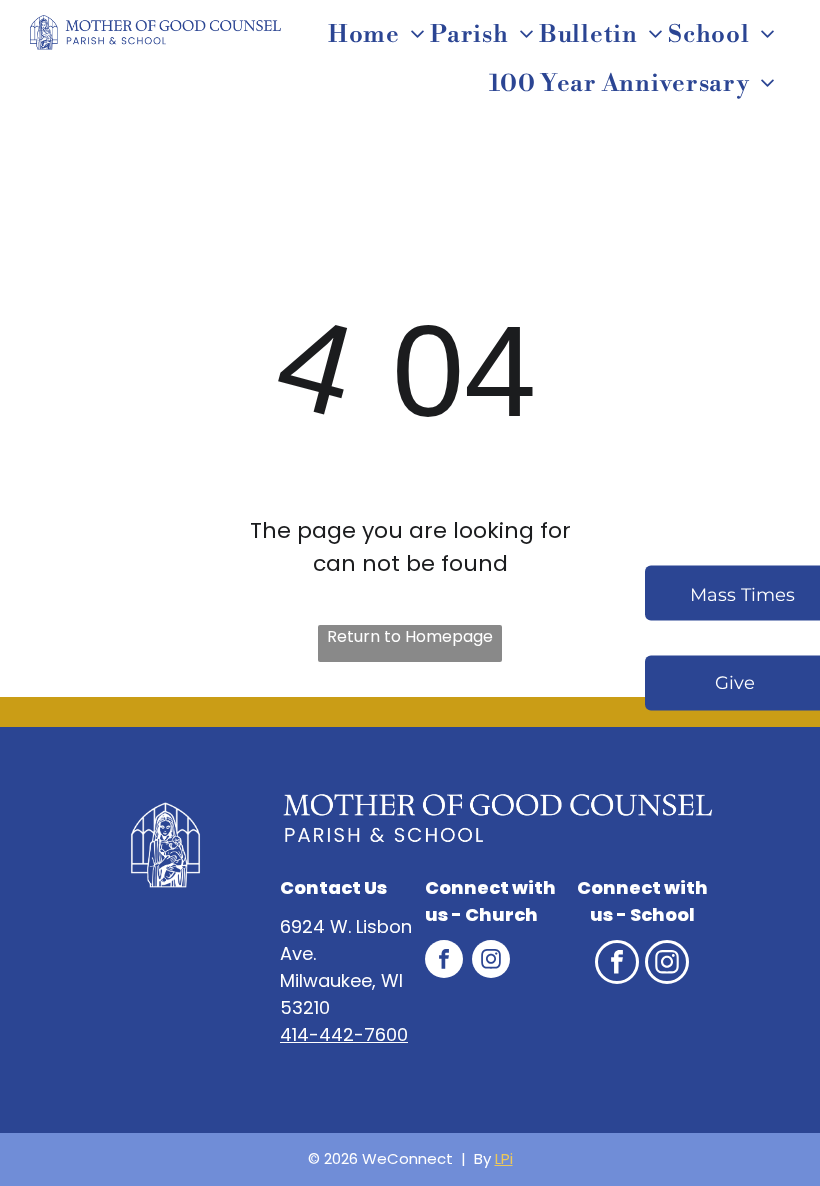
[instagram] (491, 961)
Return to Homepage (410, 636)
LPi (504, 1158)
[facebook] (444, 961)
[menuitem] (379, 35)
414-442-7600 (344, 1034)
